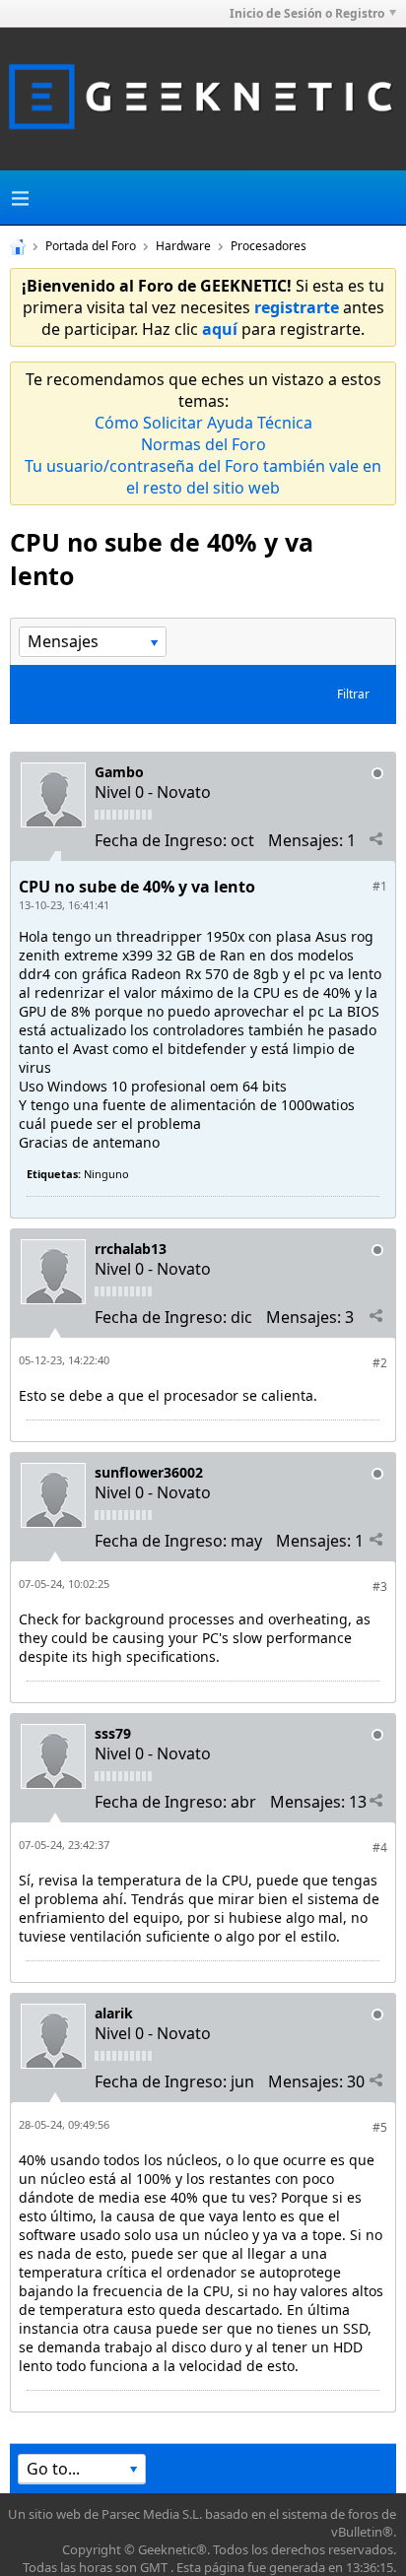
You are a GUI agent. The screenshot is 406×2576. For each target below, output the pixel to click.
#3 (380, 1586)
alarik (114, 2013)
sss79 (113, 1733)
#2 (380, 1363)
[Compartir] (375, 839)
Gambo (119, 772)
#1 (380, 886)
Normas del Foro (203, 444)
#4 (380, 1848)
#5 (380, 2127)
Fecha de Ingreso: (161, 840)
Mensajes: (305, 840)
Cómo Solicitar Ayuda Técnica (203, 423)
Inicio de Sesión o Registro (307, 13)
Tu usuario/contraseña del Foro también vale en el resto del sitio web (203, 477)
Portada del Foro (91, 246)
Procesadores (269, 246)
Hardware (183, 246)
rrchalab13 (131, 1249)
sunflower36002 (149, 1472)
